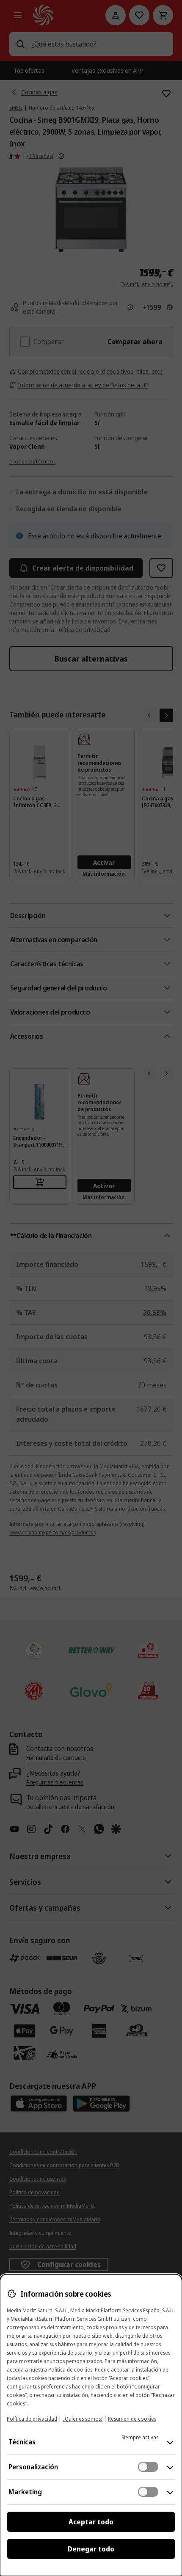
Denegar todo (91, 2549)
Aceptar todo (91, 2522)
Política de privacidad (32, 2419)
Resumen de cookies (132, 2419)
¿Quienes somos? (83, 2419)
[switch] (148, 2467)
